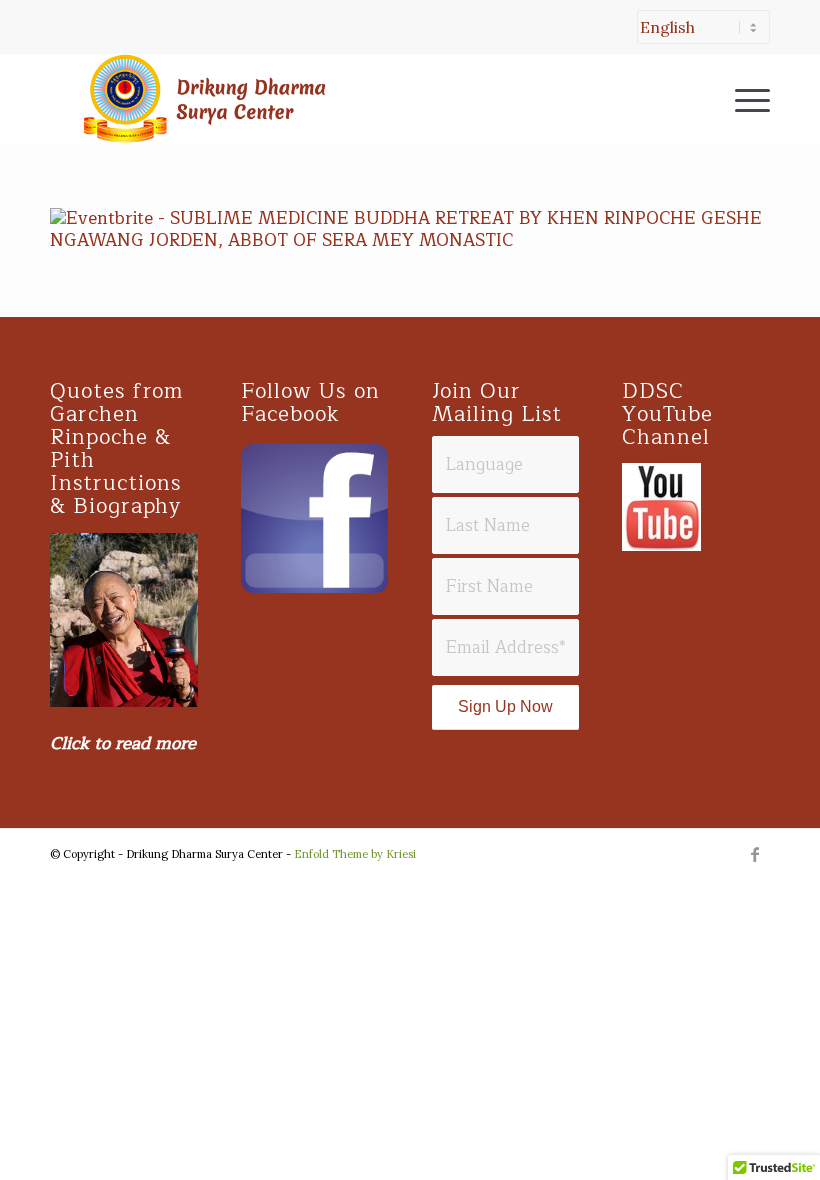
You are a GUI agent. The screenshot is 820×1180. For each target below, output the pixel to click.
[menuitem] (698, 37)
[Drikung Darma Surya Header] (200, 99)
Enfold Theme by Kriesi (355, 854)
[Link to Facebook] (755, 854)
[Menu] (742, 99)
